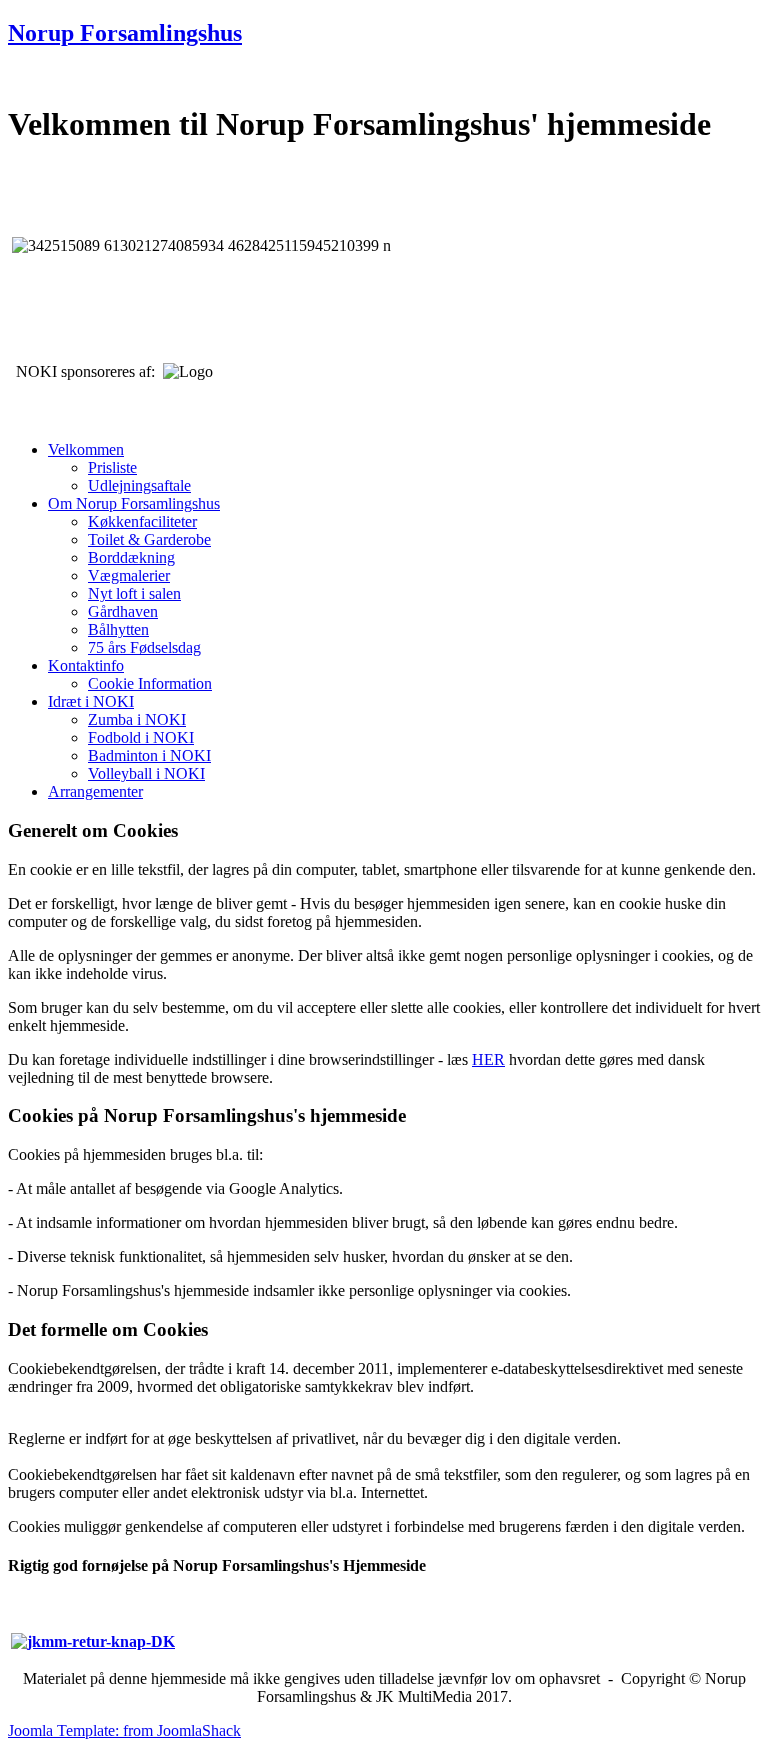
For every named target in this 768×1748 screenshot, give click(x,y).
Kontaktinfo (86, 665)
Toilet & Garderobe (149, 539)
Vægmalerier (129, 575)
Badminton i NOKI (149, 755)
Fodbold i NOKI (141, 737)
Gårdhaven (123, 611)
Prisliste (112, 467)
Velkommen (86, 449)
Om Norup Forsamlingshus (134, 503)
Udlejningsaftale (139, 485)
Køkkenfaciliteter (142, 521)
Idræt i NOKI (91, 701)
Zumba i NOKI (137, 719)
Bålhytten (118, 629)
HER (488, 1059)
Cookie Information (150, 683)
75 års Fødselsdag (144, 647)
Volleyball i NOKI (146, 773)
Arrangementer (95, 791)
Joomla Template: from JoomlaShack (124, 1730)
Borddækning (131, 557)
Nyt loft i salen (134, 593)
